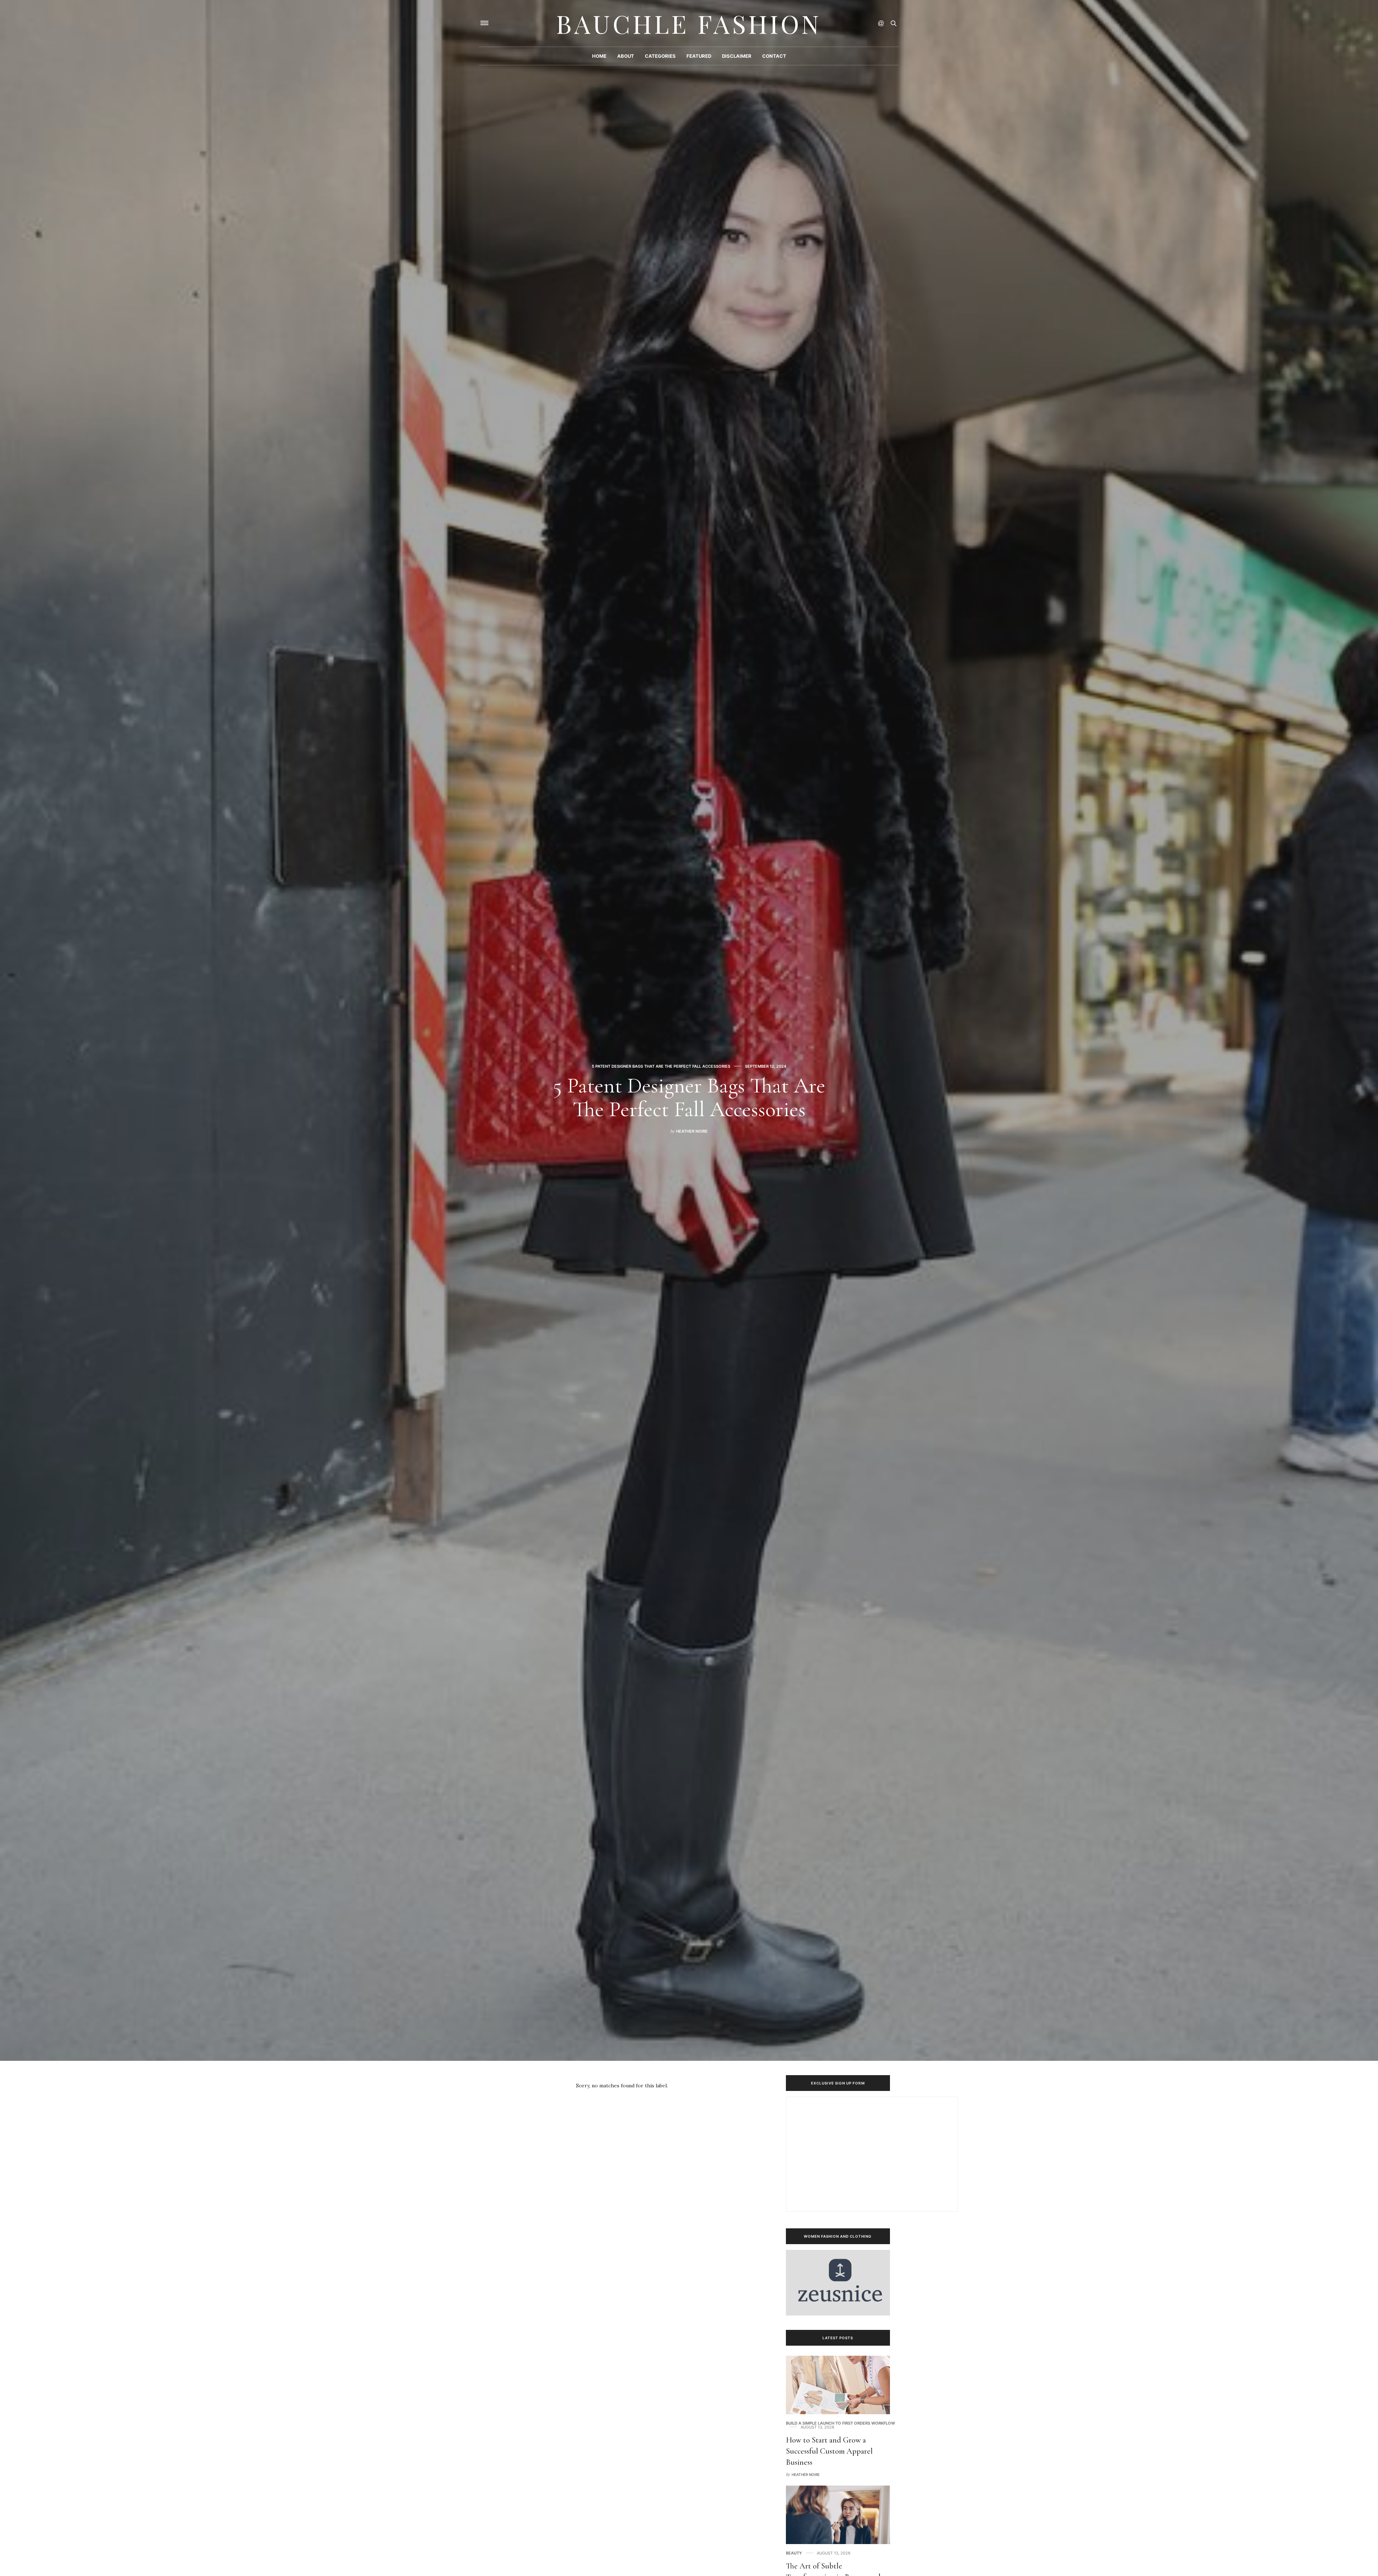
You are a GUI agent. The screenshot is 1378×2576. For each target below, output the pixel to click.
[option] (689, 1030)
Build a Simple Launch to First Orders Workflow (840, 2423)
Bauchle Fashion (689, 23)
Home (599, 56)
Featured (699, 56)
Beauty (794, 2553)
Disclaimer (737, 56)
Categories (660, 56)
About (626, 56)
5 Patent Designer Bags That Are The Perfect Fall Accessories (661, 1066)
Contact (774, 56)
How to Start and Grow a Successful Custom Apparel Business (829, 2451)
